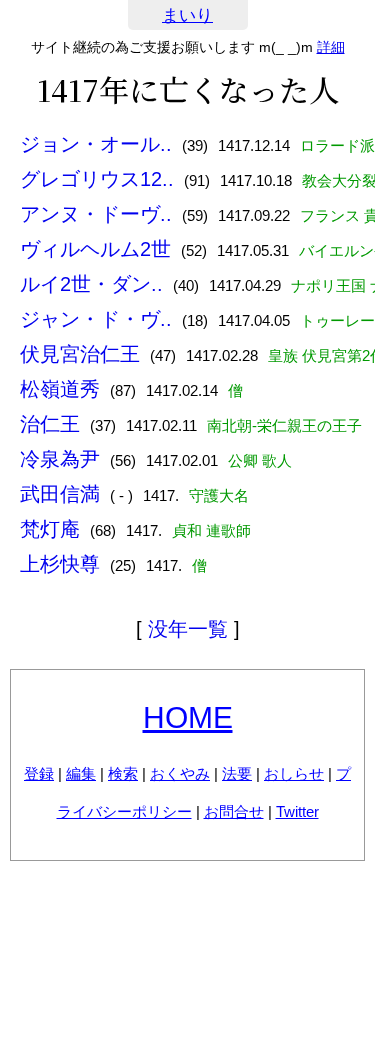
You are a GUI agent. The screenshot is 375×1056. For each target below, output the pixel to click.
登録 (39, 773)
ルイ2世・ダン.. (91, 284)
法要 (237, 773)
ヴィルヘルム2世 (95, 249)
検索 (123, 773)
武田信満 (60, 494)
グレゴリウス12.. (97, 179)
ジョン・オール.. (96, 144)
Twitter (297, 811)
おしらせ (294, 773)
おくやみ (180, 773)
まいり (187, 15)
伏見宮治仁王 (80, 354)
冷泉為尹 (60, 459)
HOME (188, 717)
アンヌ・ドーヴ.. (96, 214)
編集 (81, 773)
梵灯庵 (50, 529)
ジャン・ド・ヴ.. (96, 319)
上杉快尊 (60, 564)
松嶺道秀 (60, 389)
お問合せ (234, 811)
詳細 (331, 47)
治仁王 (50, 424)
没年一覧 (188, 629)
